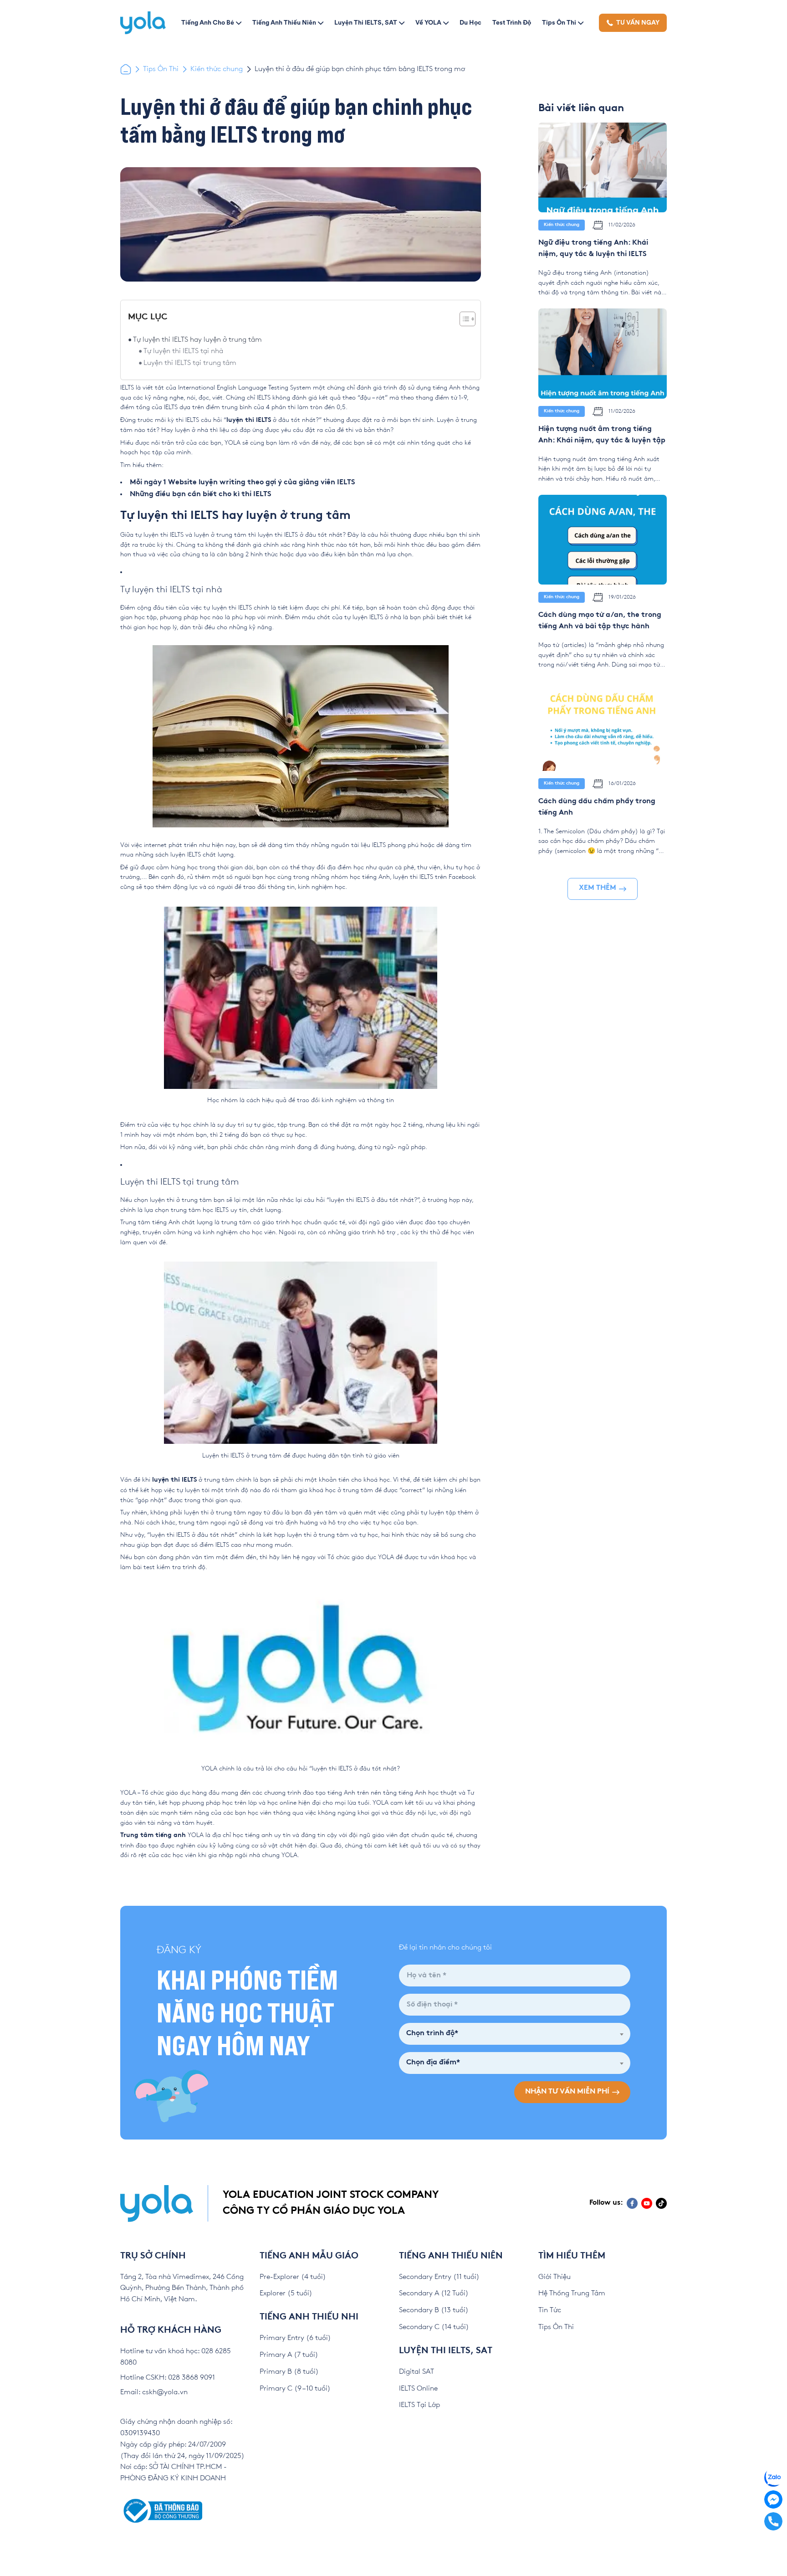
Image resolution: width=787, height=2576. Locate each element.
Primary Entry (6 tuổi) (295, 2338)
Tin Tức (550, 2310)
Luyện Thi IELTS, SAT (366, 22)
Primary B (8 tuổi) (289, 2372)
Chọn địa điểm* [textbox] (433, 2063)
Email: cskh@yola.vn (154, 2392)
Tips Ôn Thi (559, 22)
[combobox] (515, 2034)
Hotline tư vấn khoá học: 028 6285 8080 (176, 2357)
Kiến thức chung (217, 69)
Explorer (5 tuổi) (286, 2293)
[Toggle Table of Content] (463, 319)
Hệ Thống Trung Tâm (572, 2293)
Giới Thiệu (554, 2277)
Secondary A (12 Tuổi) (434, 2293)
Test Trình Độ (512, 22)
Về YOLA (428, 22)
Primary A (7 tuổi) (289, 2355)
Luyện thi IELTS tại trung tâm (190, 363)
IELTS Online (418, 2389)
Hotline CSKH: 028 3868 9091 (168, 2378)
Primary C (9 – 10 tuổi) (295, 2389)
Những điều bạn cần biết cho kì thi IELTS (201, 495)
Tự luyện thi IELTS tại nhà (183, 351)
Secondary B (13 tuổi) (434, 2310)
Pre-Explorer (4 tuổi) (293, 2277)
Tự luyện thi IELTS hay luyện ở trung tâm (197, 340)
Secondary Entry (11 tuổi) (439, 2277)
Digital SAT (416, 2372)
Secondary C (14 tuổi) (434, 2327)
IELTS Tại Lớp (419, 2405)
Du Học (470, 22)
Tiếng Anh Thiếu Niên (284, 22)
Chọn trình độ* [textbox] (432, 2034)
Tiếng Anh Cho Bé (208, 22)
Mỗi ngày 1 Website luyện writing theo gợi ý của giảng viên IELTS (243, 483)
